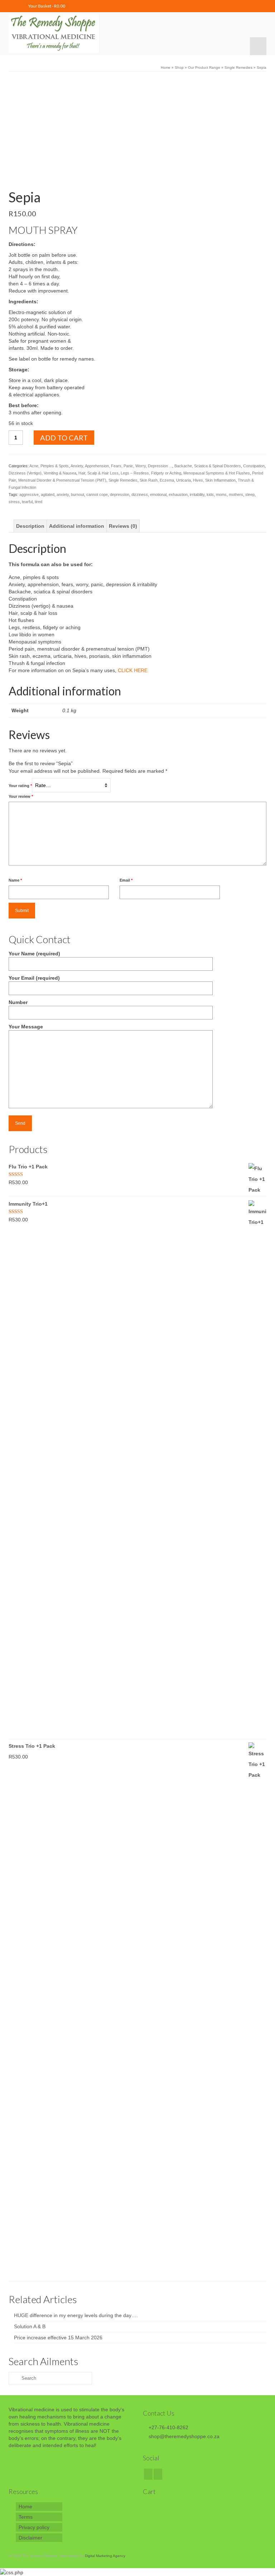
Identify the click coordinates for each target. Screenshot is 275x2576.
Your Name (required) (34, 954)
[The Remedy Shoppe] (137, 34)
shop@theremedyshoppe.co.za (184, 2436)
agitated (48, 495)
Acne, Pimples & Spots (49, 466)
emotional (158, 495)
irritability (197, 495)
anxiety (63, 495)
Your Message (26, 1027)
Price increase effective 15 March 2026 (58, 2338)
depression (120, 495)
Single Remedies (123, 480)
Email (126, 880)
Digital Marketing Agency (105, 2556)
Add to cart (64, 438)
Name (15, 880)
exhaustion (178, 495)
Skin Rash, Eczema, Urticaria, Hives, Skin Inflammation (188, 480)
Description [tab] (30, 526)
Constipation (254, 466)
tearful (27, 502)
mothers (236, 495)
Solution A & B (30, 2326)
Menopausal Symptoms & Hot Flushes (217, 473)
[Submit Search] (14, 2378)
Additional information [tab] (77, 526)
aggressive (29, 495)
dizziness (140, 495)
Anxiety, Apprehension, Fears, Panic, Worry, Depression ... (121, 466)
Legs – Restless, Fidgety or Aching (151, 473)
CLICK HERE (133, 670)
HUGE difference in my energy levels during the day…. (76, 2315)
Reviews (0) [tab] (123, 526)
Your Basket (46, 6)
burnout (78, 495)
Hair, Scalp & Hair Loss (98, 473)
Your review (21, 796)
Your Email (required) (34, 978)
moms (221, 495)
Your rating (20, 786)
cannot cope (97, 495)
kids (210, 495)
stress (14, 502)
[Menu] (258, 46)
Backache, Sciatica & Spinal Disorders (208, 466)
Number (18, 1002)
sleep (250, 495)
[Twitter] (158, 2474)
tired (38, 502)
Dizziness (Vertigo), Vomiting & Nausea (42, 473)
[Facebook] (148, 2474)
